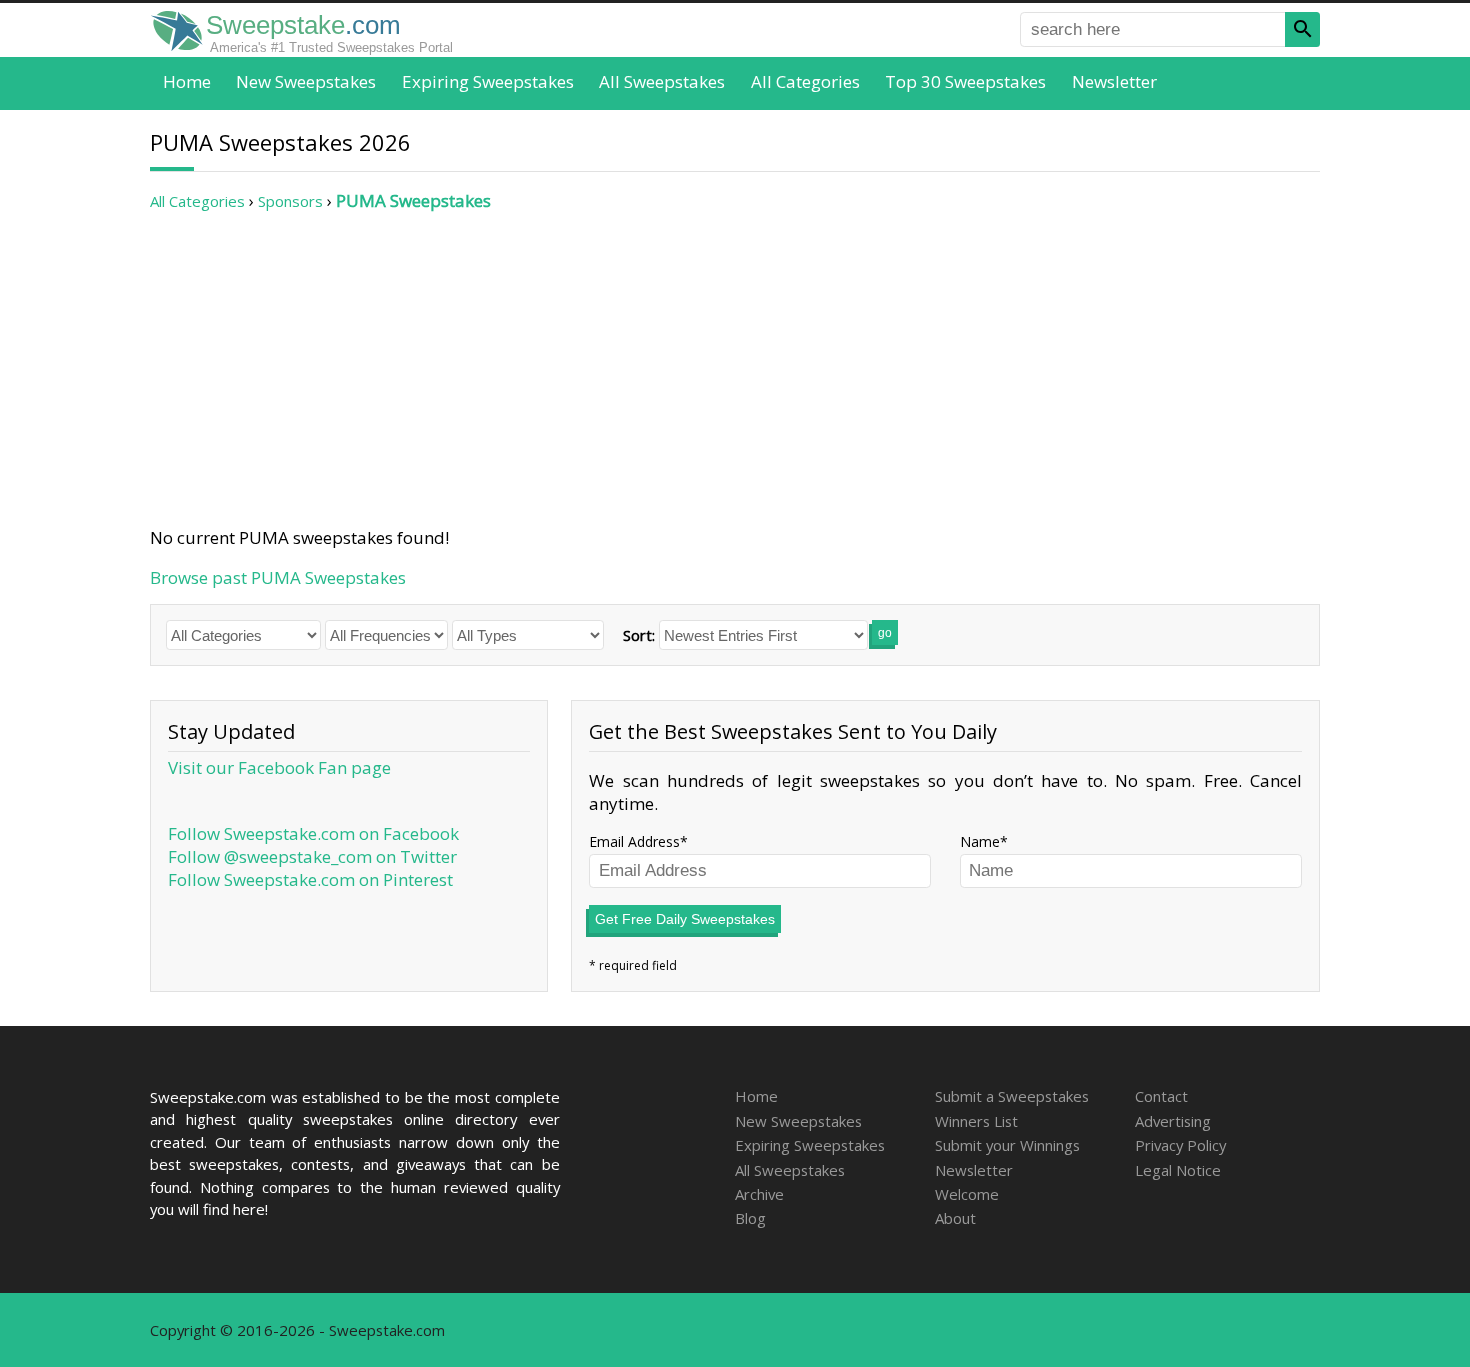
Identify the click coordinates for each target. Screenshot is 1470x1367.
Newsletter (1114, 81)
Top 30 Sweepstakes (965, 81)
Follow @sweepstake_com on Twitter (312, 856)
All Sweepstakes (662, 81)
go (885, 633)
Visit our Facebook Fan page (279, 767)
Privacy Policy (1180, 1145)
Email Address (634, 841)
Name (980, 841)
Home (187, 81)
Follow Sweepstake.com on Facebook (313, 833)
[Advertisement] (735, 369)
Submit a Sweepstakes (1012, 1096)
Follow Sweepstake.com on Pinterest (310, 879)
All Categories (805, 81)
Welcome (967, 1194)
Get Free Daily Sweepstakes (685, 919)
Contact (1161, 1096)
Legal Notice (1178, 1170)
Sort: (639, 635)
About (955, 1218)
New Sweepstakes (306, 81)
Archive (759, 1194)
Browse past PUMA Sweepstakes (278, 577)
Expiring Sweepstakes (488, 81)
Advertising (1173, 1121)
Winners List (976, 1121)
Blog (750, 1218)
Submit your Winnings (1007, 1145)
